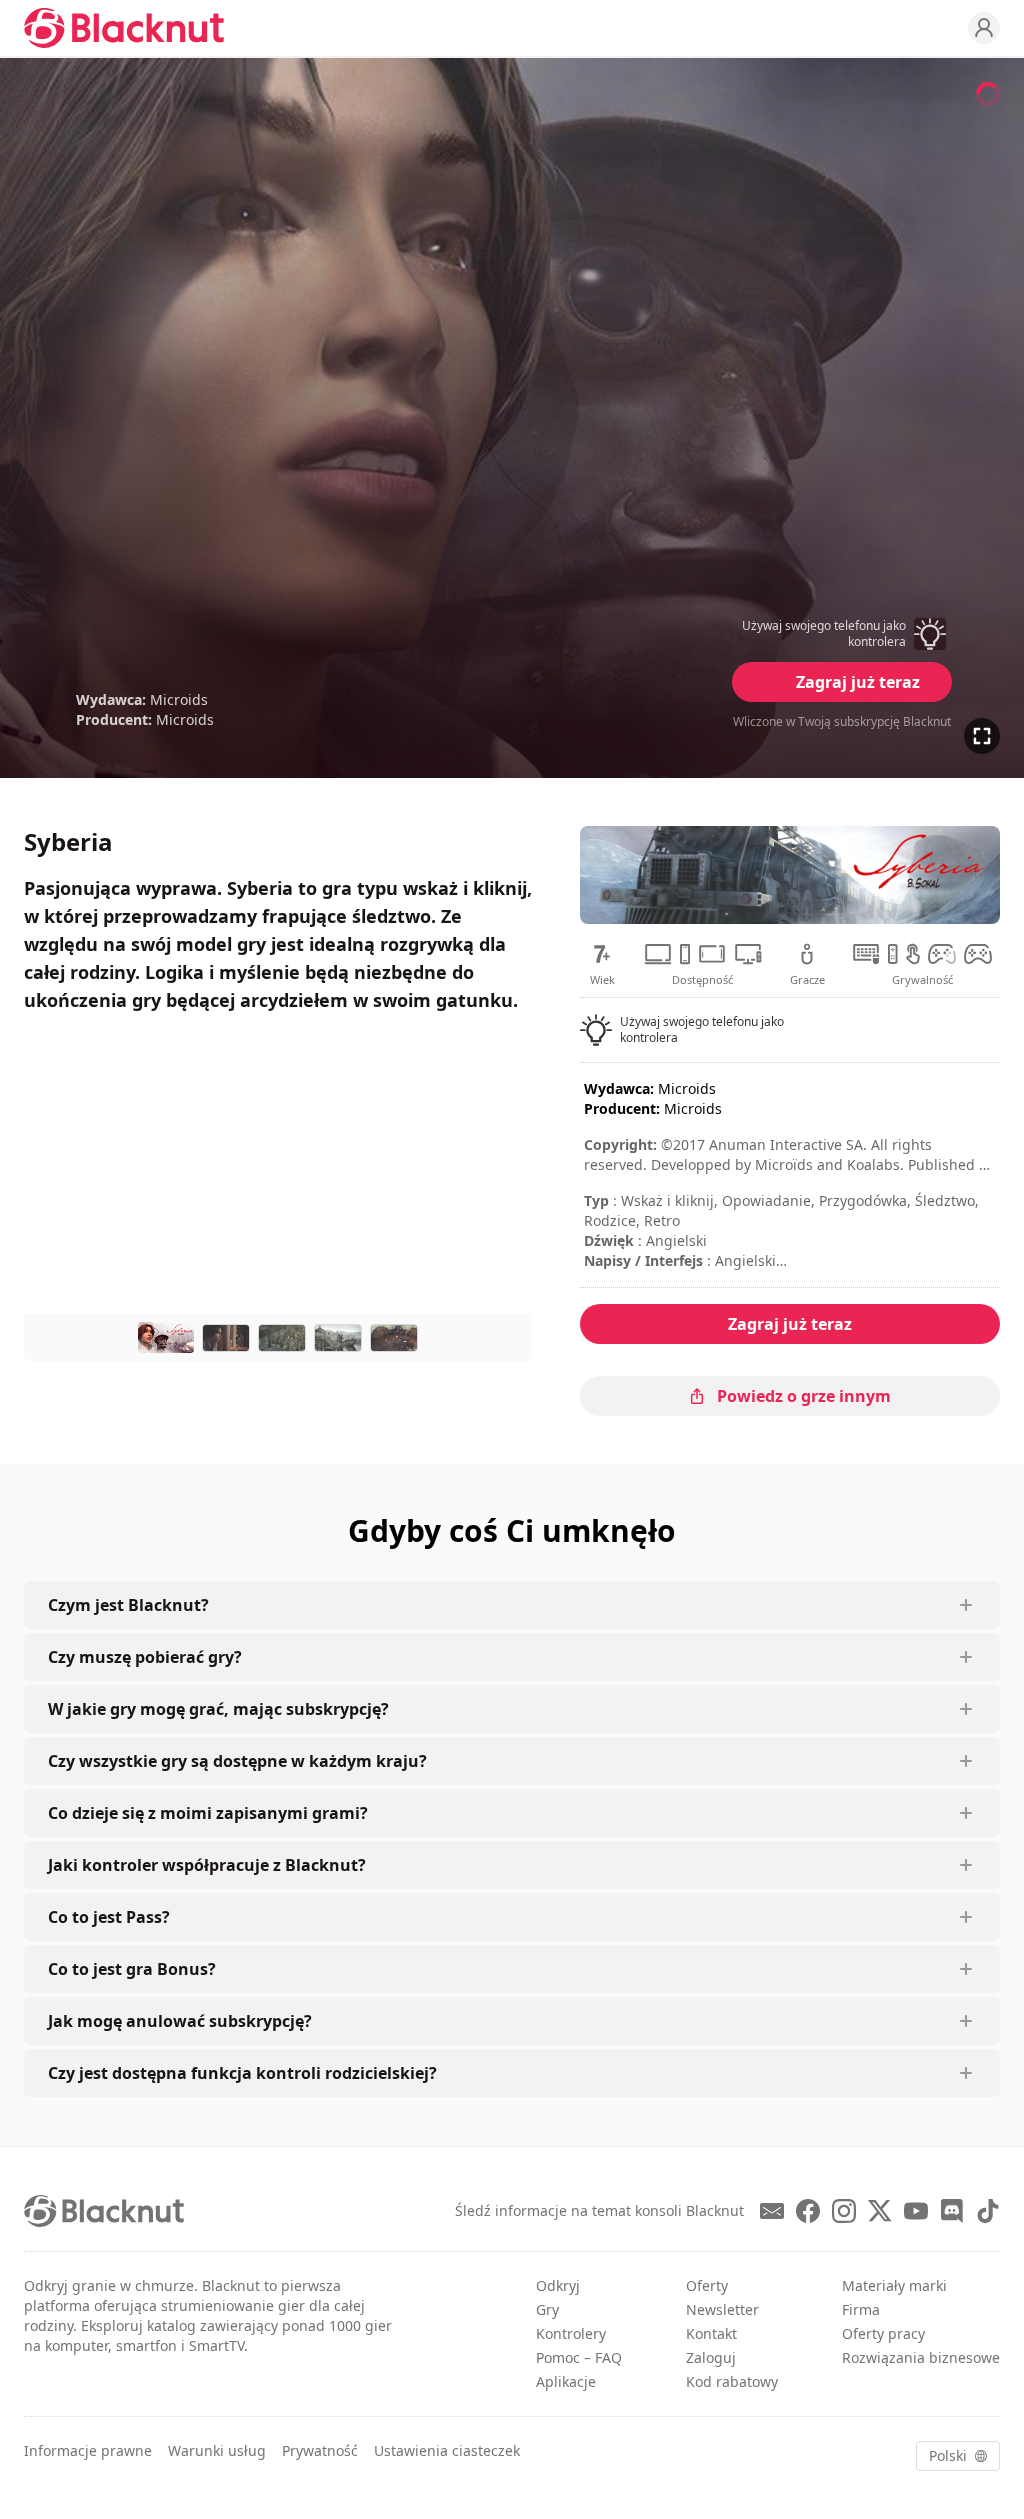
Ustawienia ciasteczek (447, 2450)
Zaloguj (711, 2357)
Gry (547, 2309)
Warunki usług (217, 2450)
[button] (842, 634)
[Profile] (984, 28)
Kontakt (711, 2333)
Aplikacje (566, 2381)
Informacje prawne (88, 2450)
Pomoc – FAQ (579, 2357)
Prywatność (320, 2450)
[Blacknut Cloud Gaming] (124, 28)
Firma (861, 2309)
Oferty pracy (883, 2333)
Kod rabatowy (732, 2381)
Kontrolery (571, 2333)
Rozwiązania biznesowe (921, 2357)
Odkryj (558, 2285)
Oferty (707, 2285)
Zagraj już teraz (858, 682)
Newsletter (722, 2309)
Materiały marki (894, 2285)
